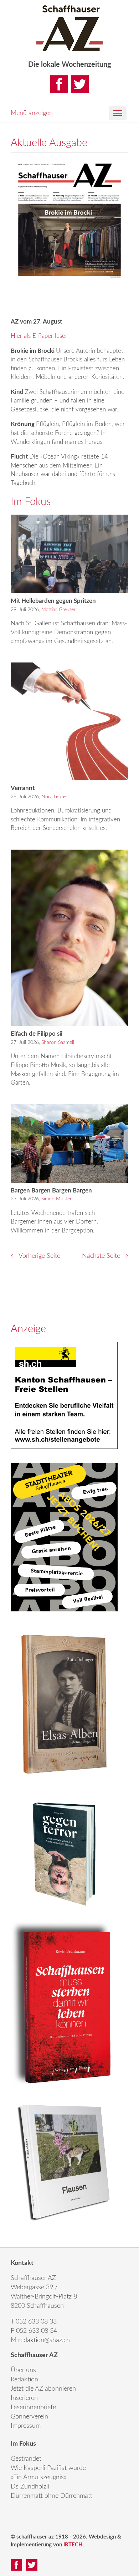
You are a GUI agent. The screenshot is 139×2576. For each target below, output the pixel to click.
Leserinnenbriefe (33, 2407)
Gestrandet (26, 2459)
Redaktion (24, 2380)
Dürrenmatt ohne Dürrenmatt (52, 2496)
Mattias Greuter (58, 610)
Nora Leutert (55, 797)
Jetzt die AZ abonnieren (43, 2389)
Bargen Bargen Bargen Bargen (51, 1191)
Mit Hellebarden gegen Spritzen (53, 601)
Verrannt (23, 788)
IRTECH (73, 2545)
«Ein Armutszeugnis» (38, 2477)
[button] (118, 113)
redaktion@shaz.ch (44, 2340)
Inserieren (24, 2398)
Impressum (26, 2426)
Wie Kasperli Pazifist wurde (48, 2468)
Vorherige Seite (35, 1256)
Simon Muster (56, 1199)
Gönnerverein (29, 2417)
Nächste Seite (105, 1256)
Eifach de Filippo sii (37, 1034)
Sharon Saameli (58, 1042)
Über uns (23, 2370)
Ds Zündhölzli (30, 2487)
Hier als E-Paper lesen (40, 336)
